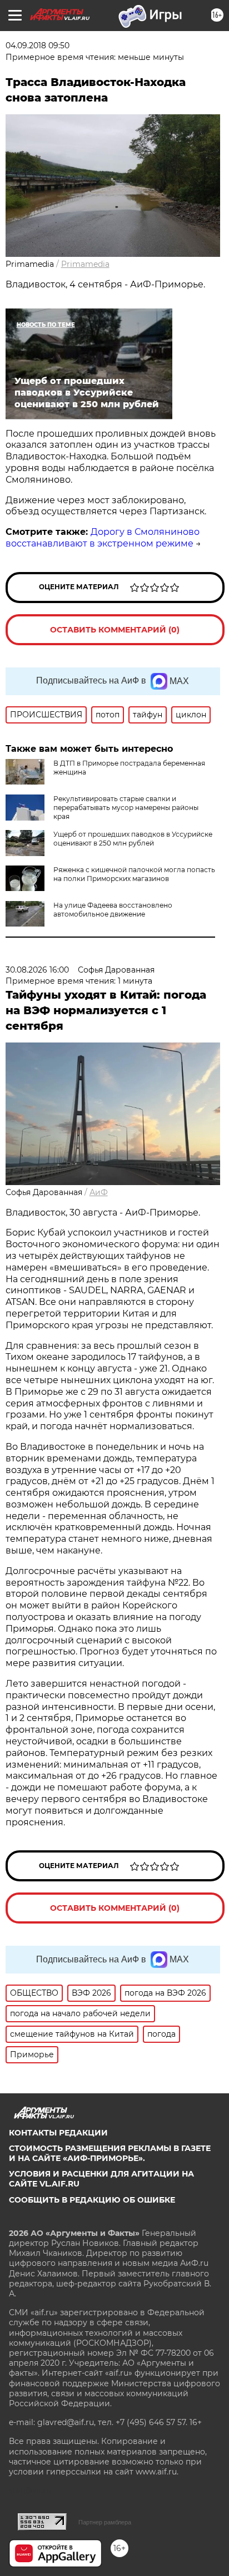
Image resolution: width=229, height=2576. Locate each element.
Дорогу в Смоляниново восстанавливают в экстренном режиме (103, 538)
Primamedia (85, 264)
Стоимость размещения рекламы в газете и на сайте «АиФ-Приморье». (110, 2153)
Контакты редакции (58, 2133)
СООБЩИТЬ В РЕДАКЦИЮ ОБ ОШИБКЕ (92, 2200)
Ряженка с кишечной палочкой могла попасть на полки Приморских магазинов (134, 874)
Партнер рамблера (105, 2522)
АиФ (99, 1192)
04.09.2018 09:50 (38, 45)
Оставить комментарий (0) (115, 630)
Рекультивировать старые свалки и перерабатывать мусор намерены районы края (126, 808)
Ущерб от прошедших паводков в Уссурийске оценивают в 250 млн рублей (133, 839)
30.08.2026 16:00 (37, 970)
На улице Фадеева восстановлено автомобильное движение (113, 910)
